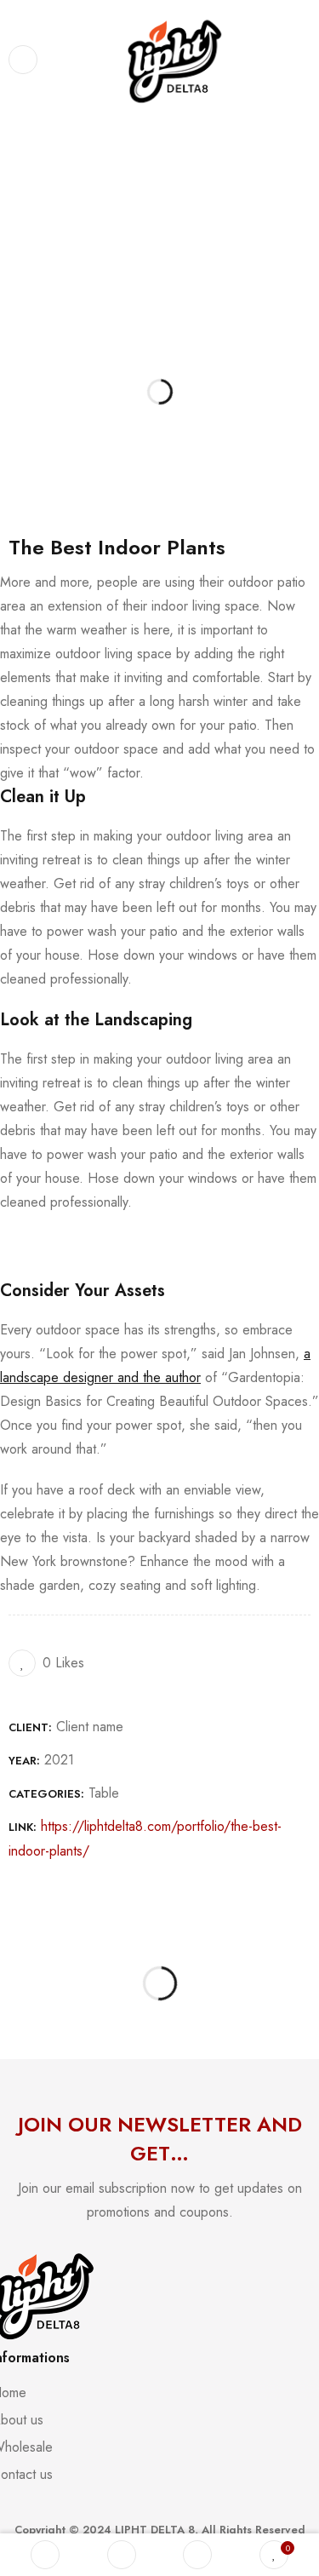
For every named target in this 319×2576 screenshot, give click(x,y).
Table (104, 1793)
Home (23, 180)
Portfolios (81, 180)
